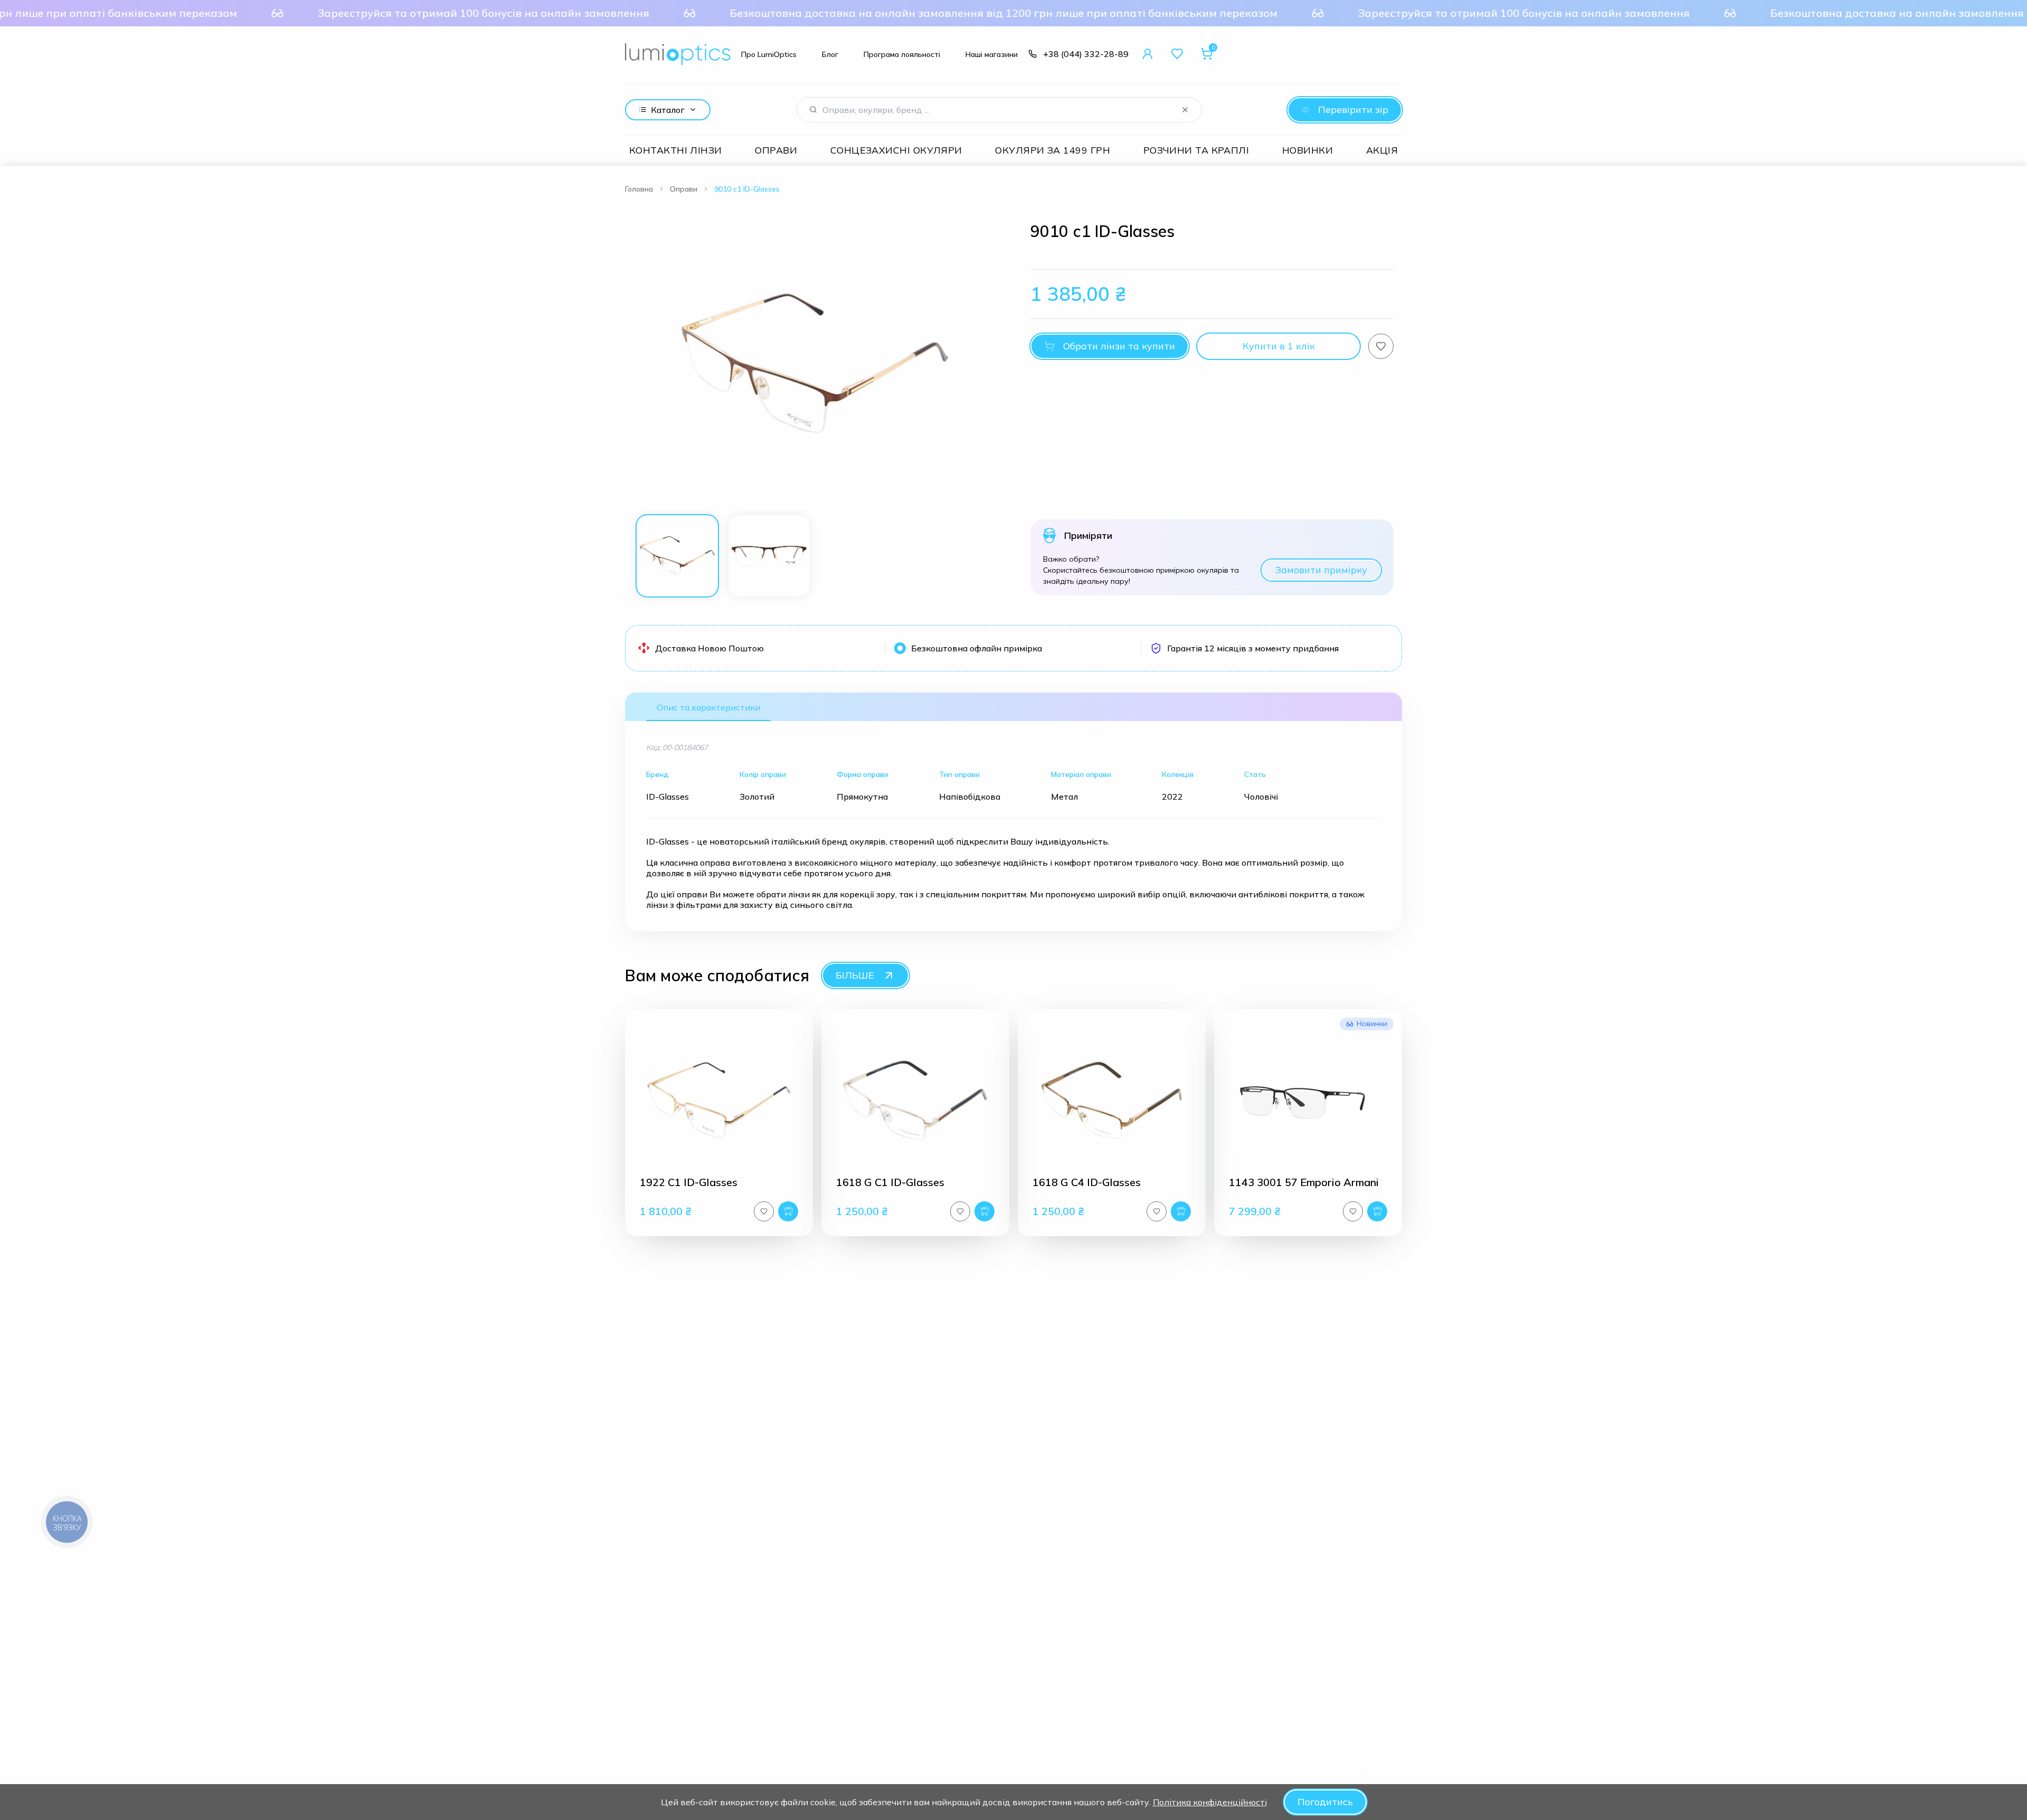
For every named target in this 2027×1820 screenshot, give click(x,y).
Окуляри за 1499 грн (1053, 150)
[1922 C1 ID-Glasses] (719, 1100)
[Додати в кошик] (788, 1211)
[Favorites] (1177, 54)
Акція (1382, 150)
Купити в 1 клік (1279, 346)
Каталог (668, 110)
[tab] (677, 556)
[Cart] (1207, 54)
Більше (855, 975)
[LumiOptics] (678, 54)
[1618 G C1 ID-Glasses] (915, 1100)
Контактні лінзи (676, 150)
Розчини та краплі (1196, 150)
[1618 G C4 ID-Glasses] (1112, 1100)
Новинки (1308, 150)
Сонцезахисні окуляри (896, 150)
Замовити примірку (1321, 570)
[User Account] (1148, 54)
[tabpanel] (815, 363)
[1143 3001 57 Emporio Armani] (1308, 1100)
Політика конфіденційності (1210, 1802)
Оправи (776, 150)
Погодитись (1325, 1802)
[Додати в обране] (1381, 346)
